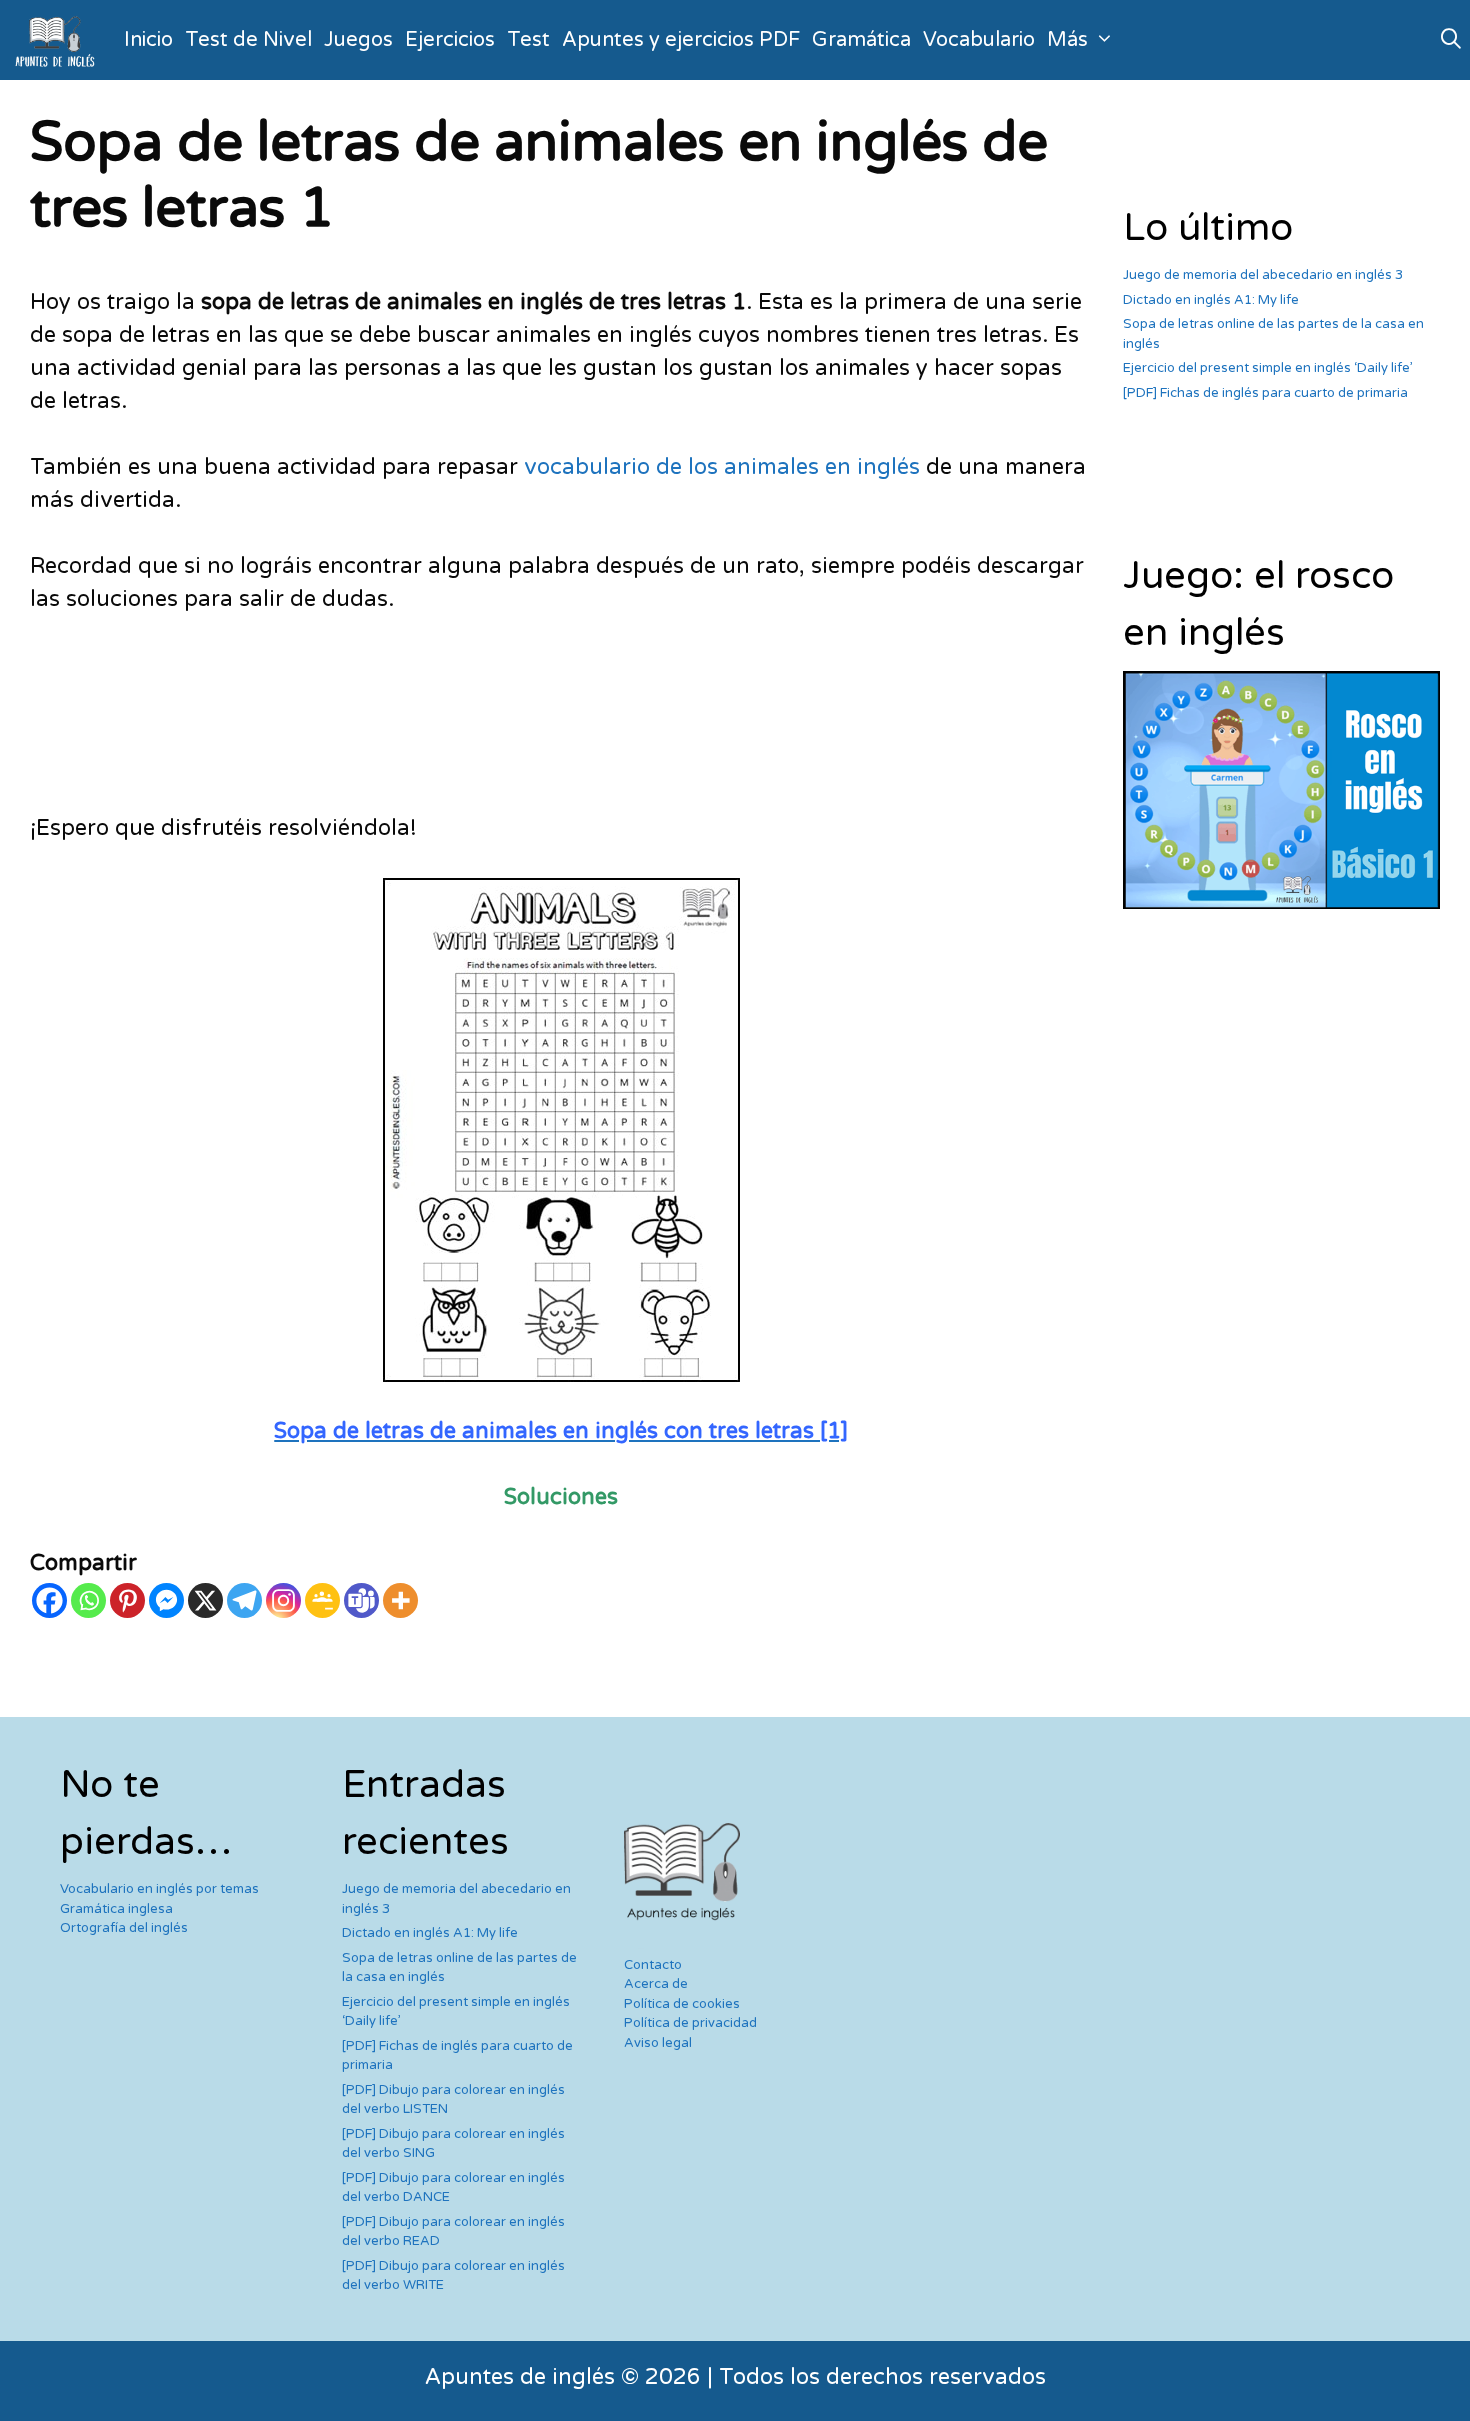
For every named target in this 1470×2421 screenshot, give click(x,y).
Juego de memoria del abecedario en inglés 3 (1263, 275)
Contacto (653, 1965)
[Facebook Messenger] (166, 1600)
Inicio (148, 40)
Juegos (358, 40)
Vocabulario (979, 40)
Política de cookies (682, 2004)
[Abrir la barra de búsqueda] (1451, 40)
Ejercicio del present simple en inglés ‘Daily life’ (1268, 368)
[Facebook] (49, 1600)
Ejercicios (450, 40)
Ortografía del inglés (124, 1928)
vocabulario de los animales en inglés (722, 467)
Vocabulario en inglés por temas (159, 1889)
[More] (400, 1600)
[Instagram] (283, 1600)
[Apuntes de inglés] (59, 40)
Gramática (861, 40)
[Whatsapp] (88, 1600)
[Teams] (361, 1600)
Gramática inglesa (116, 1909)
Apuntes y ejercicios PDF (681, 40)
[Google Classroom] (322, 1600)
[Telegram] (244, 1600)
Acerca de (656, 1984)
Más (1067, 40)
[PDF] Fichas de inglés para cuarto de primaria (1265, 393)
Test (528, 40)
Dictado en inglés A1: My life (1211, 300)
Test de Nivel (248, 40)
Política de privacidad (690, 2023)
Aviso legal (658, 2043)
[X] (205, 1600)
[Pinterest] (127, 1600)
